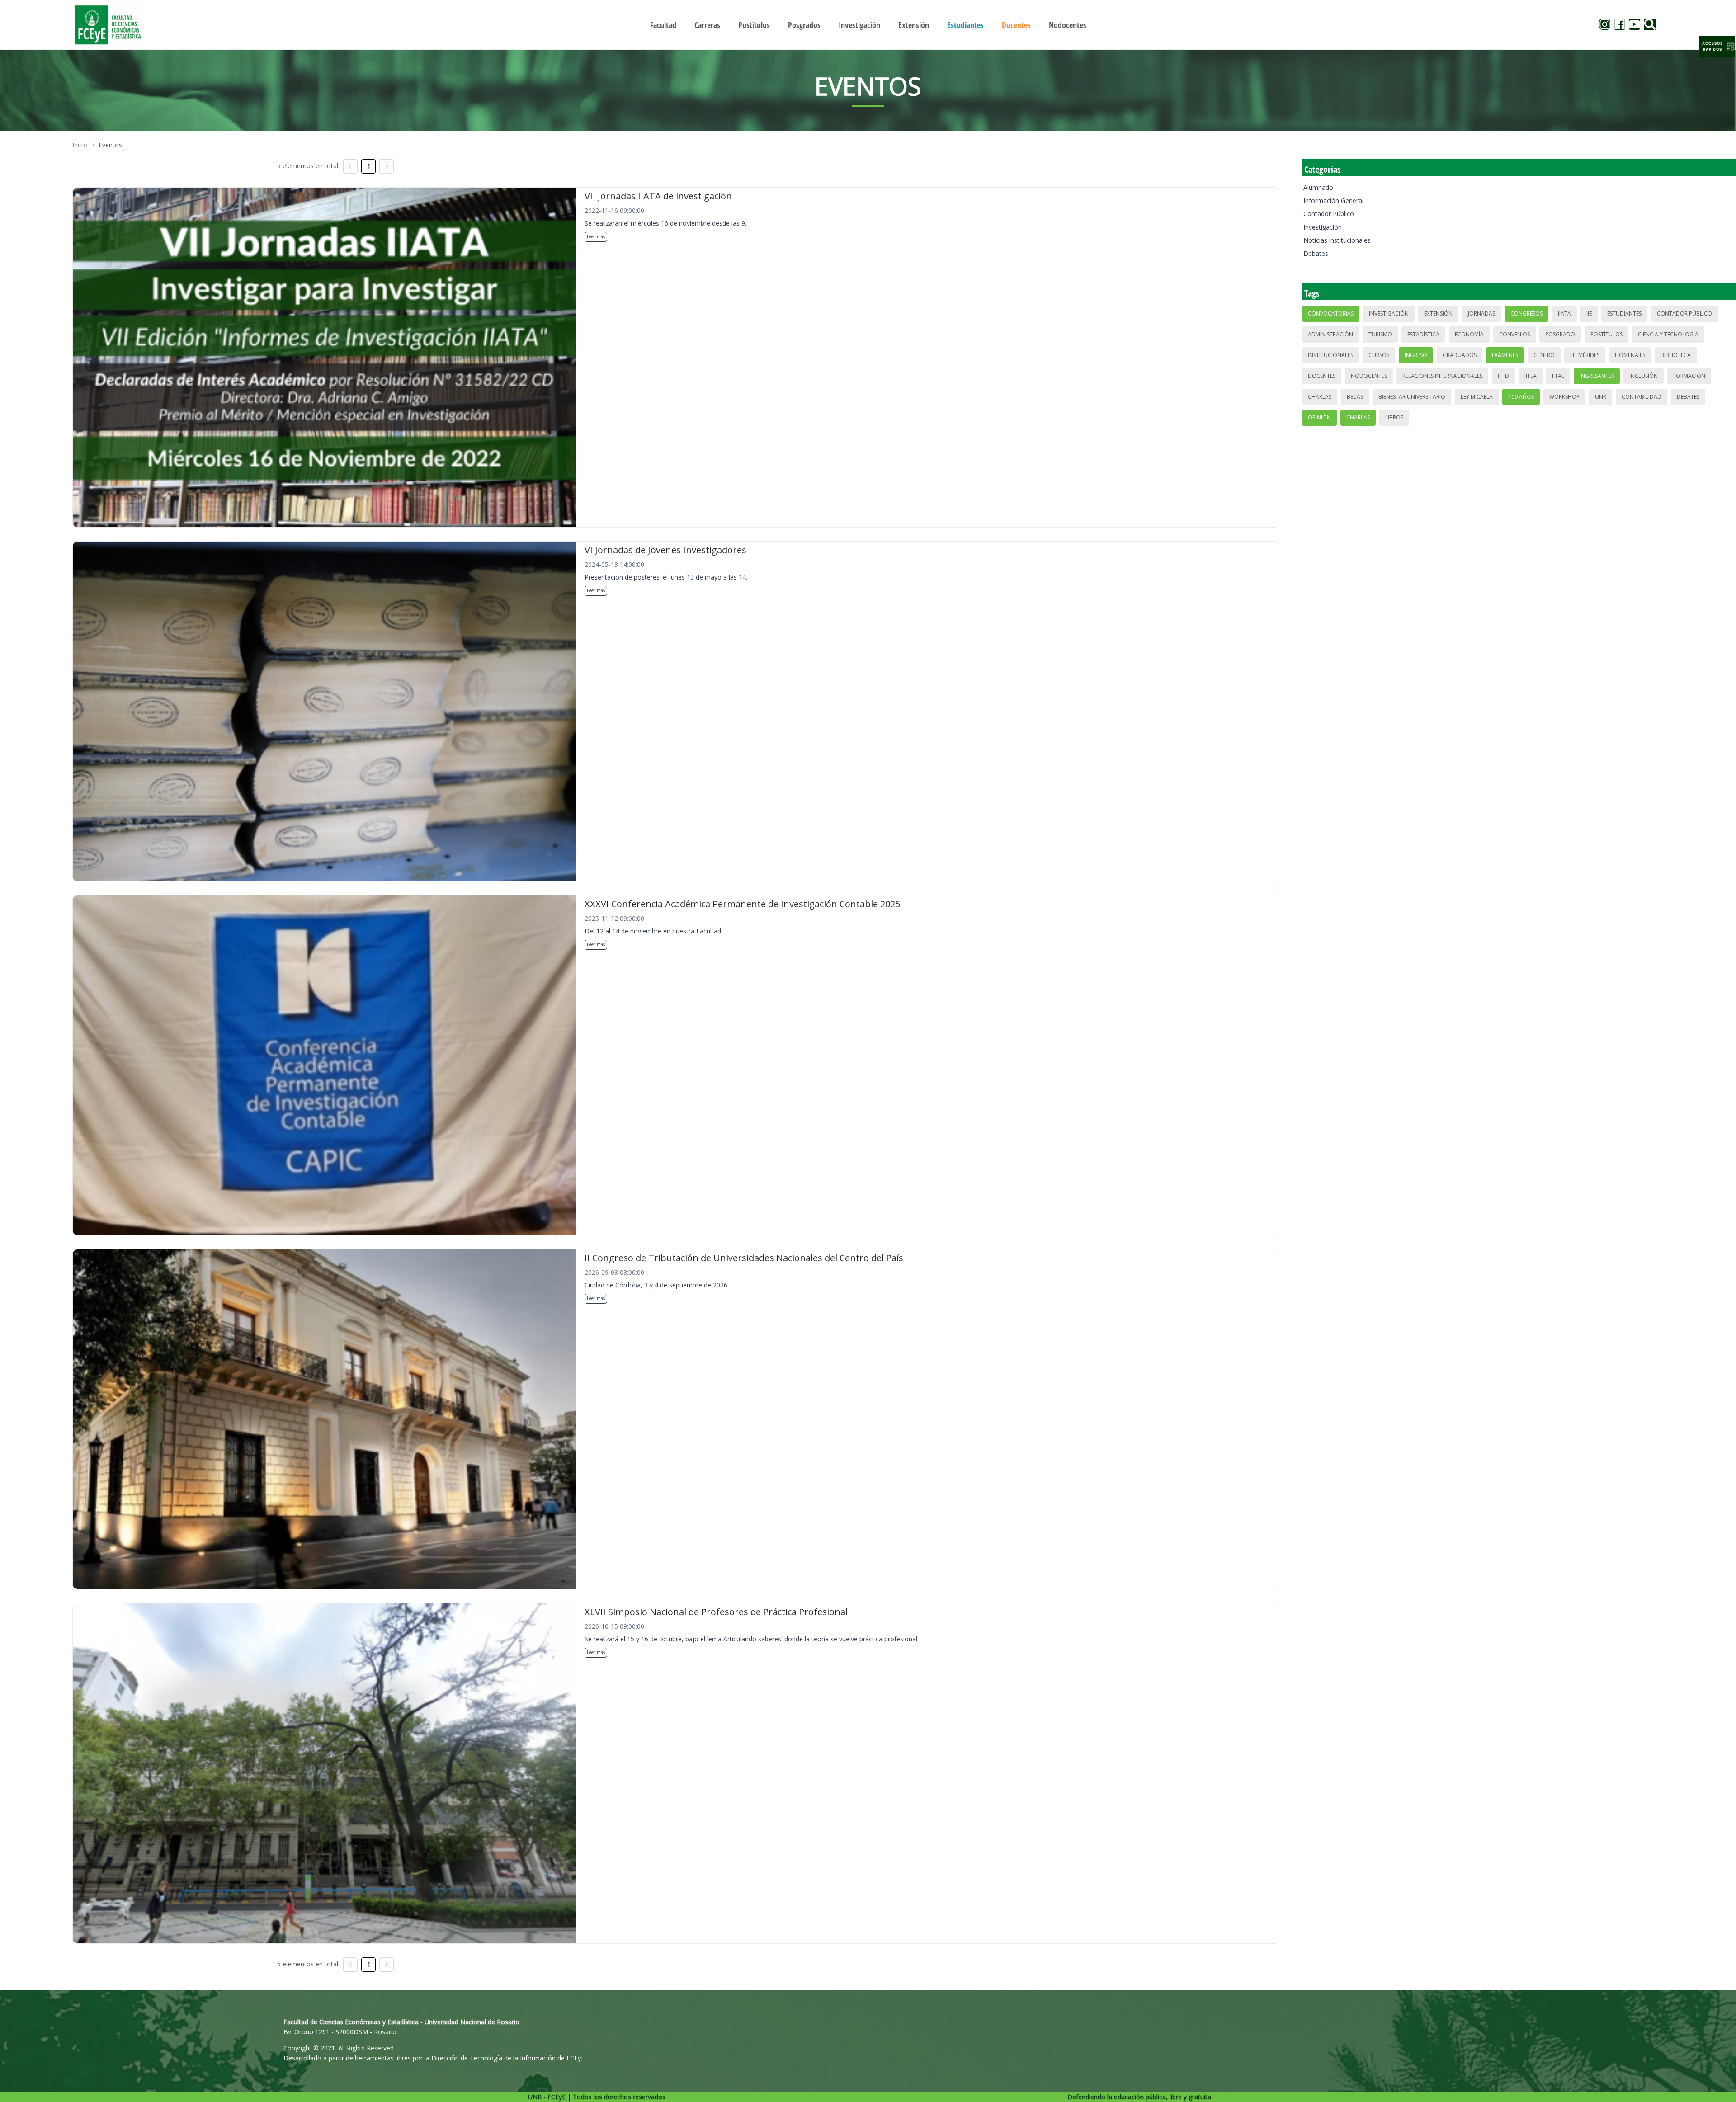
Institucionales (1330, 355)
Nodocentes (1369, 376)
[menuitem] (663, 25)
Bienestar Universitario (1412, 397)
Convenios (1514, 334)
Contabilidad (1642, 397)
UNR (1601, 397)
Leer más (596, 236)
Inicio (80, 145)
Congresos (1526, 313)
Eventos (110, 145)
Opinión (1319, 417)
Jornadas (1481, 313)
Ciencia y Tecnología (1668, 334)
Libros (1394, 417)
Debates (1316, 253)
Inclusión (1644, 376)
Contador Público (1329, 214)
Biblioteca (1676, 355)
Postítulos (1606, 334)
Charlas (1320, 397)
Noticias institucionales (1337, 240)
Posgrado (1560, 334)
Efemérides (1585, 355)
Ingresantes (1597, 376)
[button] (1717, 47)
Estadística (1423, 334)
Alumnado (1318, 187)
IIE (1589, 313)
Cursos (1379, 355)
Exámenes (1505, 355)
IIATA (1564, 313)
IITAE (1558, 376)
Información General (1333, 200)
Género (1544, 355)
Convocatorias (1331, 313)
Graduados (1460, 355)
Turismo (1380, 334)
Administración (1330, 334)
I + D (1503, 376)
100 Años (1521, 397)
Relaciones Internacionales (1442, 376)
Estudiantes (1624, 313)
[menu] (868, 25)
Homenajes (1630, 355)
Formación (1689, 376)
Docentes (1322, 376)
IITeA (1531, 376)
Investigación (1323, 227)
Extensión (1438, 313)
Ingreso (1416, 355)
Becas (1355, 397)
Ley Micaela (1477, 397)
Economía (1469, 334)
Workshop (1564, 397)
